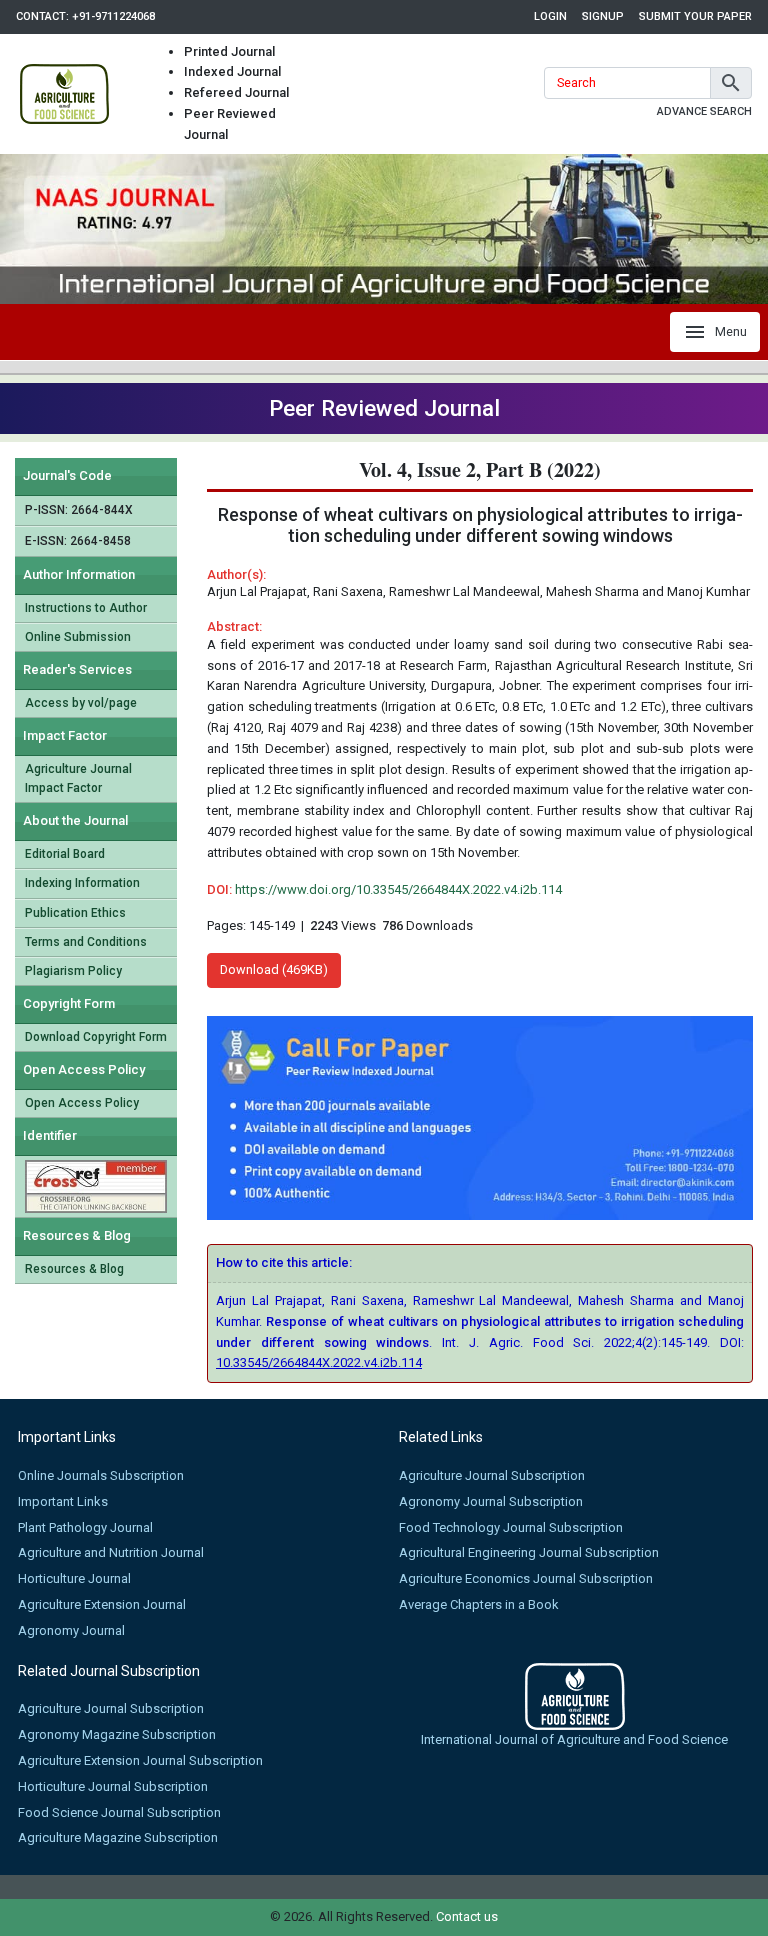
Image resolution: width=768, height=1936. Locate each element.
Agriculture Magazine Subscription (118, 1837)
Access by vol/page (81, 703)
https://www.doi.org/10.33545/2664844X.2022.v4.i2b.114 (398, 889)
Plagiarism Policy (73, 971)
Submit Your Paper (695, 16)
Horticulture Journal (74, 1578)
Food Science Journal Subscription (119, 1812)
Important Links (63, 1501)
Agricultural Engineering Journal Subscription (529, 1552)
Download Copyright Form (96, 1037)
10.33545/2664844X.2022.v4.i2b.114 (319, 1362)
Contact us (467, 1916)
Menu (731, 331)
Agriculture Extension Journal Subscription (140, 1760)
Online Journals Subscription (101, 1475)
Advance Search (704, 111)
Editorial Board (65, 854)
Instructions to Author (86, 608)
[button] (731, 83)
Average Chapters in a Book (479, 1604)
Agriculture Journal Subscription (492, 1475)
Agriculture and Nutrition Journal (111, 1552)
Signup (603, 16)
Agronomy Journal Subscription (491, 1501)
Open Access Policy (82, 1103)
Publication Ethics (75, 913)
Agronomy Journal (71, 1630)
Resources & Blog (74, 1269)
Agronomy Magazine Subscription (117, 1734)
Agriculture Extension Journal (102, 1604)
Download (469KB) (274, 969)
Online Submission (78, 637)
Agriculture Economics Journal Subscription (526, 1578)
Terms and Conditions (86, 942)
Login (550, 16)
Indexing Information (82, 883)
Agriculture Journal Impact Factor (78, 778)
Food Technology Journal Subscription (511, 1527)
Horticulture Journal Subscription (113, 1786)
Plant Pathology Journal (85, 1527)
